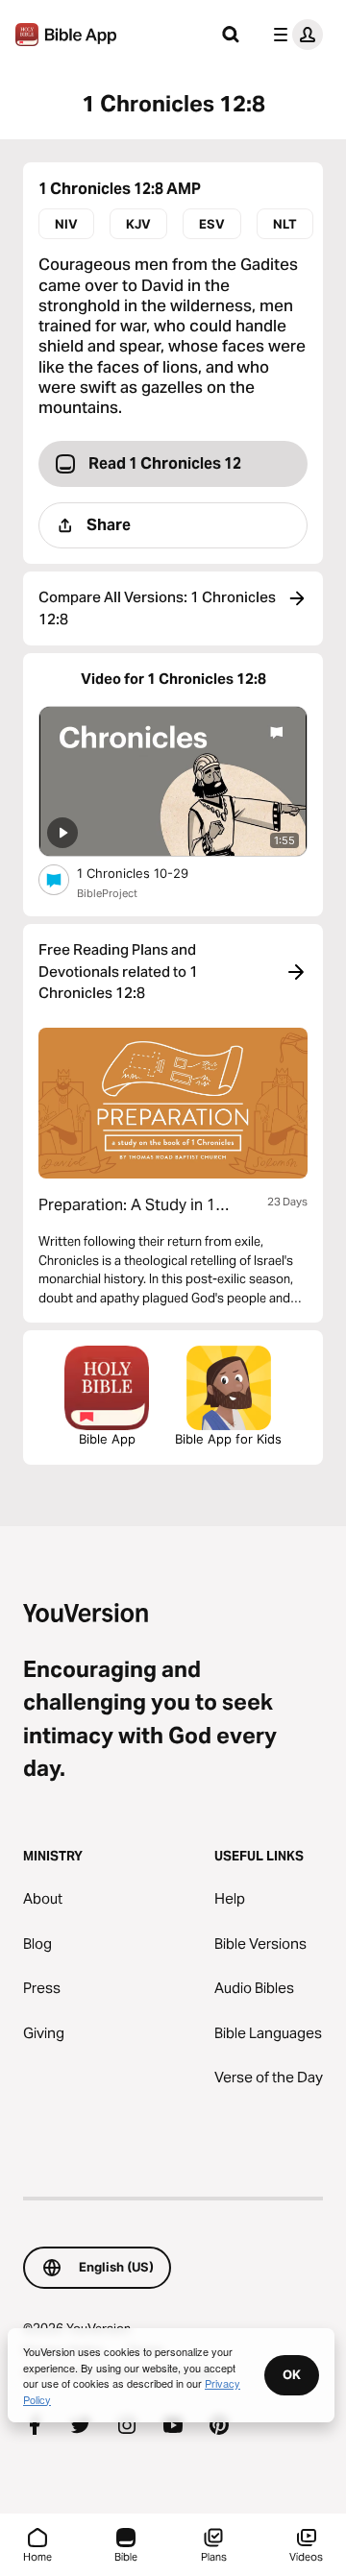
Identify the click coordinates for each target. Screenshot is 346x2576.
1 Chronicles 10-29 (148, 873)
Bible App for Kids (228, 1439)
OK (292, 2374)
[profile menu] (294, 35)
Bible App (107, 1439)
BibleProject (107, 893)
